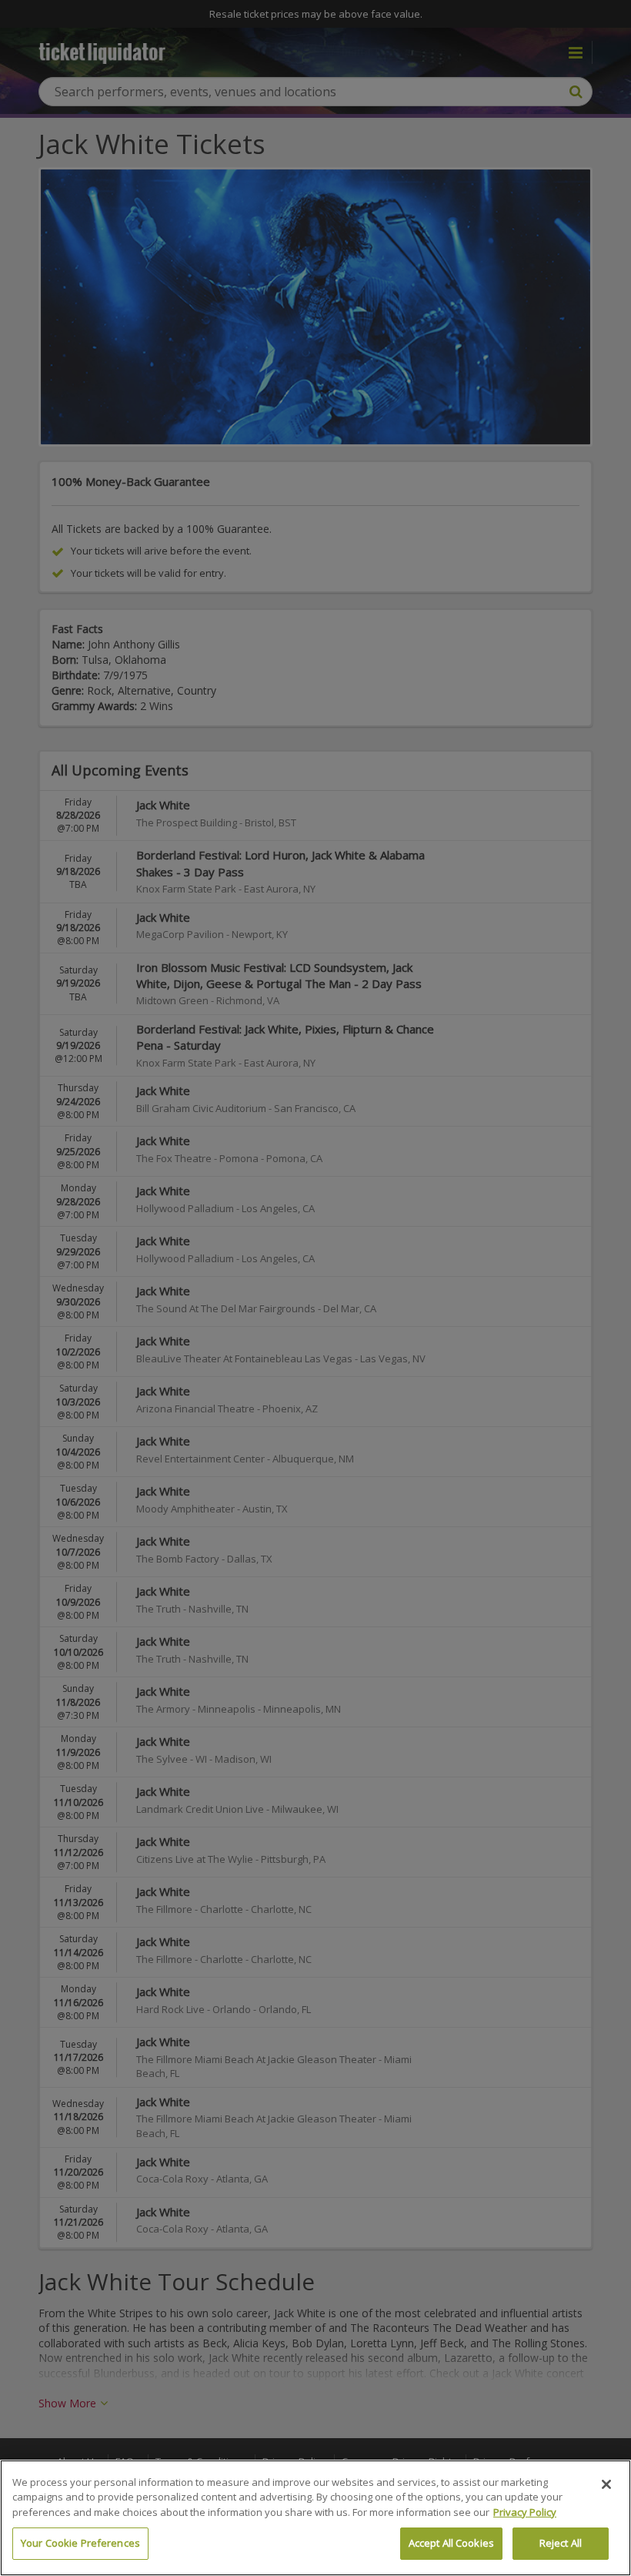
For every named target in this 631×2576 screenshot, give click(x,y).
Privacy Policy (525, 2512)
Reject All (561, 2543)
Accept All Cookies (451, 2543)
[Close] (606, 2484)
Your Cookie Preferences (80, 2543)
